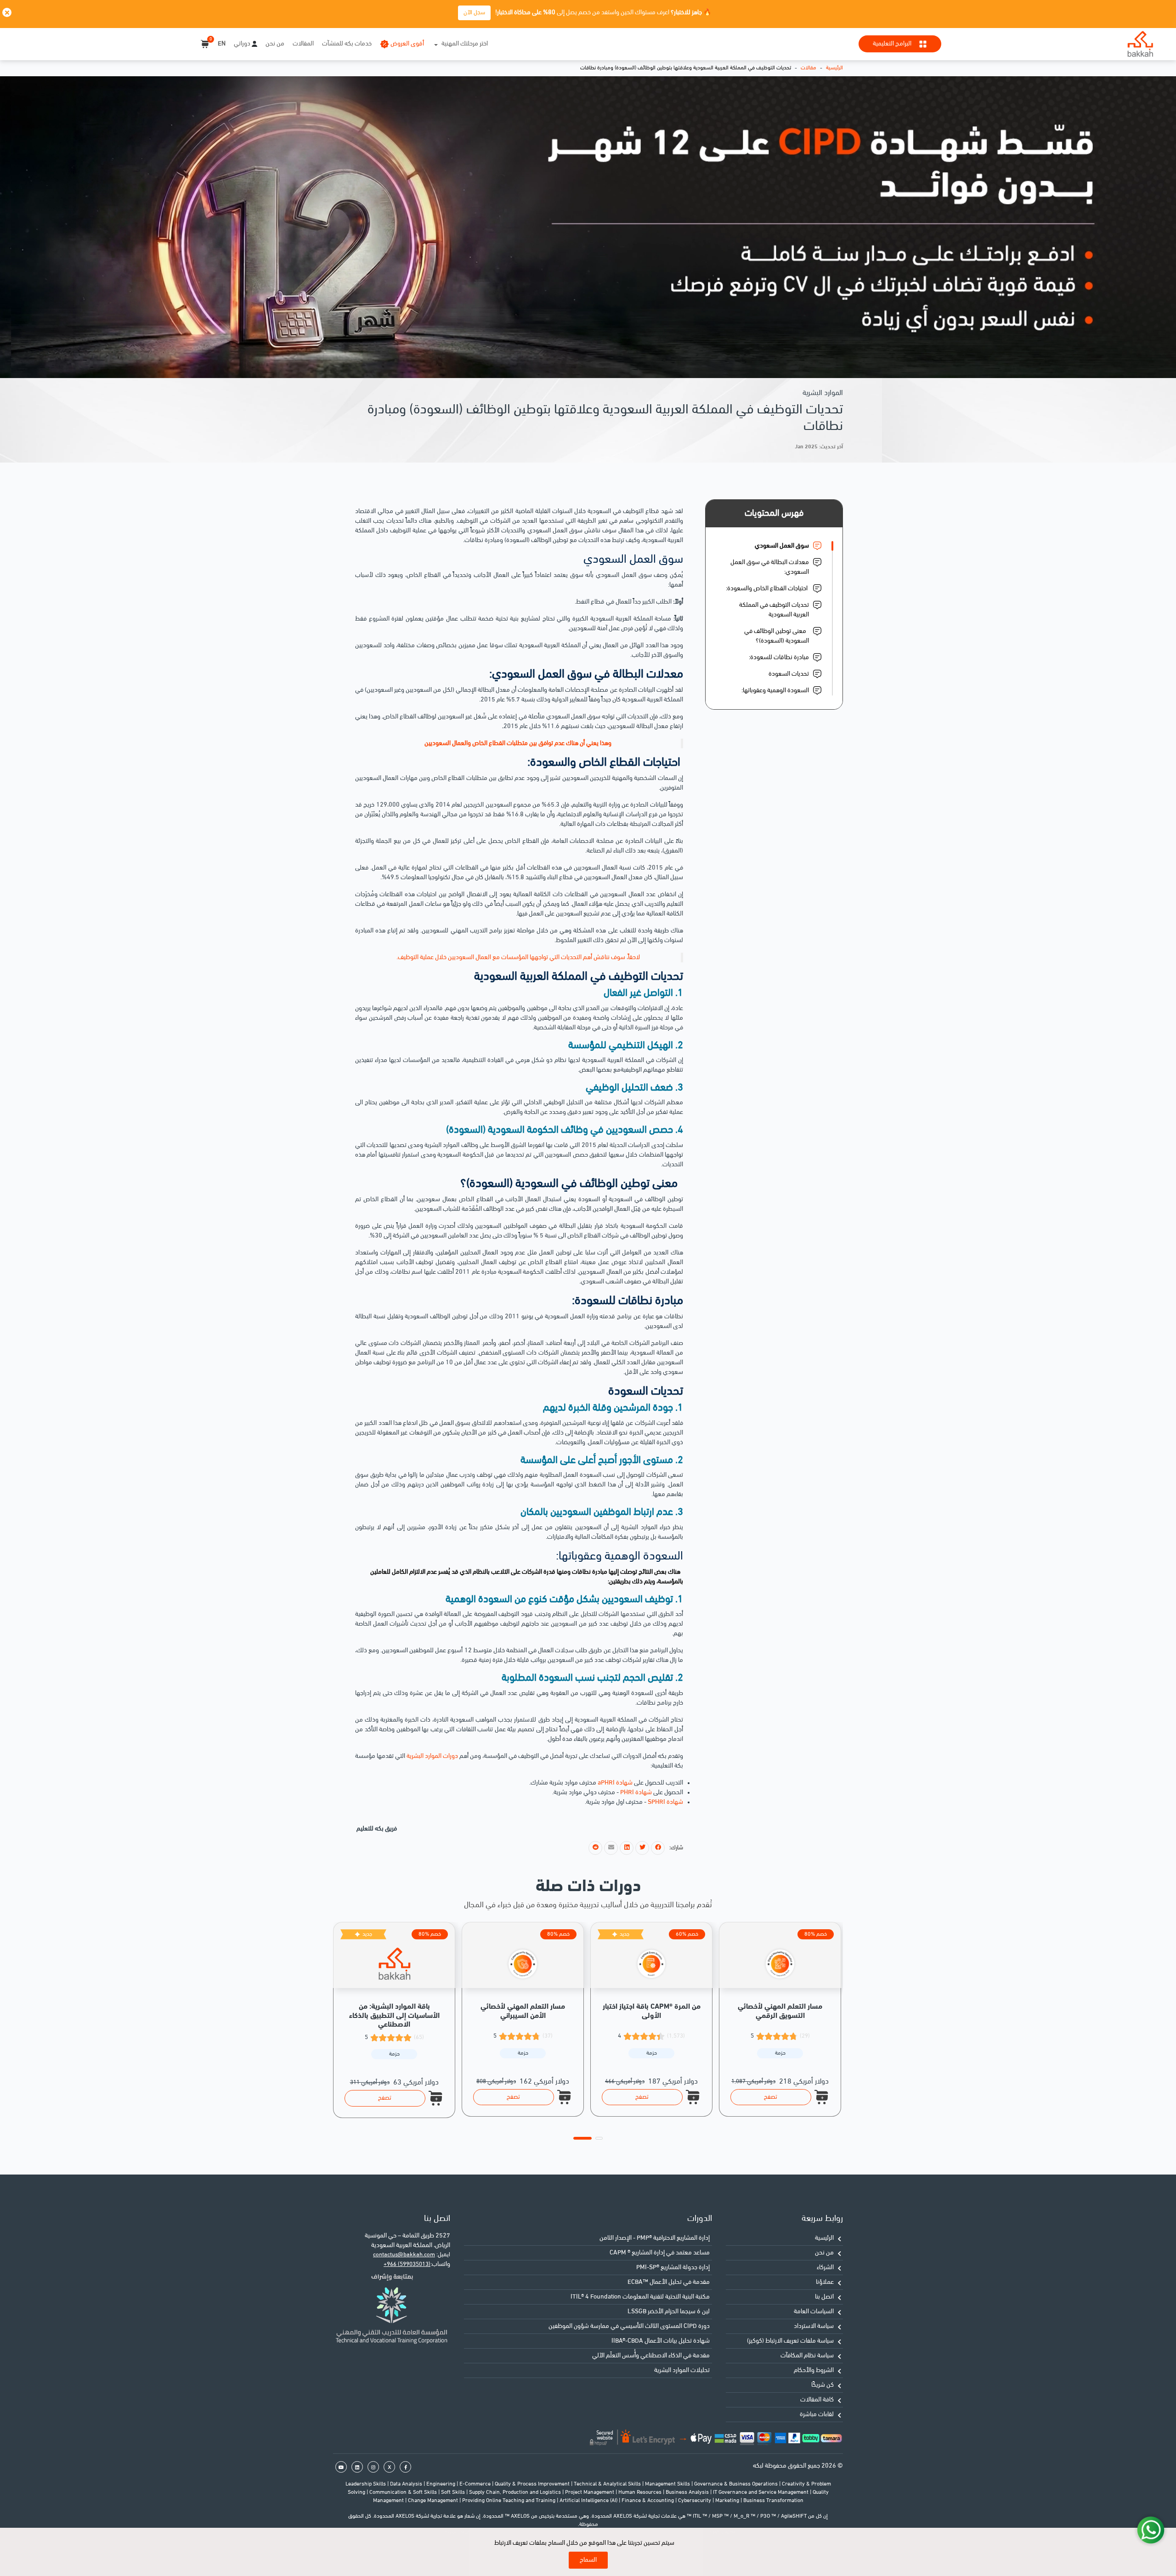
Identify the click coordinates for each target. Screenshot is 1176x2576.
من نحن (275, 44)
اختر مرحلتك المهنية (465, 44)
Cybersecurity (695, 2501)
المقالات (303, 44)
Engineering (441, 2484)
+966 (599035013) (407, 2264)
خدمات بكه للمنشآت (347, 44)
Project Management (590, 2492)
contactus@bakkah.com (404, 2255)
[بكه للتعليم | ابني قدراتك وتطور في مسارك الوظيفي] (1140, 44)
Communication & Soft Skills (404, 2492)
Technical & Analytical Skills (608, 2484)
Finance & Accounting (648, 2501)
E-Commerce (476, 2484)
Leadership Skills (366, 2484)
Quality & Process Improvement (533, 2484)
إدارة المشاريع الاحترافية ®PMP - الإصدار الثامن (655, 2238)
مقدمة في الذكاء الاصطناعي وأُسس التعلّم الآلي (651, 2356)
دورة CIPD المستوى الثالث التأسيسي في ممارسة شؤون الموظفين (629, 2326)
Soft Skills (454, 2492)
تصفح (385, 2098)
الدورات (700, 2219)
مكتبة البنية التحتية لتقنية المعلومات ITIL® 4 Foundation (640, 2297)
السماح (588, 2560)
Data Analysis (407, 2484)
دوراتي (242, 44)
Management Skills (668, 2484)
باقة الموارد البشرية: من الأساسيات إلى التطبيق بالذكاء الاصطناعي (394, 2016)
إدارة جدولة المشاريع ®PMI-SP (673, 2268)
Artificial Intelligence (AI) (589, 2501)
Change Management (434, 2501)
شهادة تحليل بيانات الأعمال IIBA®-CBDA (661, 2341)
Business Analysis (688, 2492)
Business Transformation (773, 2501)
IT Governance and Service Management (761, 2492)
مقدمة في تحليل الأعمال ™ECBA (669, 2282)
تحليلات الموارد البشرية (682, 2370)
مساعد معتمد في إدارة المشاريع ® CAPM (660, 2253)
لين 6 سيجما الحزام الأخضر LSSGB (669, 2312)
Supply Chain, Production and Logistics (516, 2492)
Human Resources (641, 2492)
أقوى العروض (407, 44)
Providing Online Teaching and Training (509, 2501)
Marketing (728, 2501)
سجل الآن (474, 13)
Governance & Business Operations (737, 2484)
